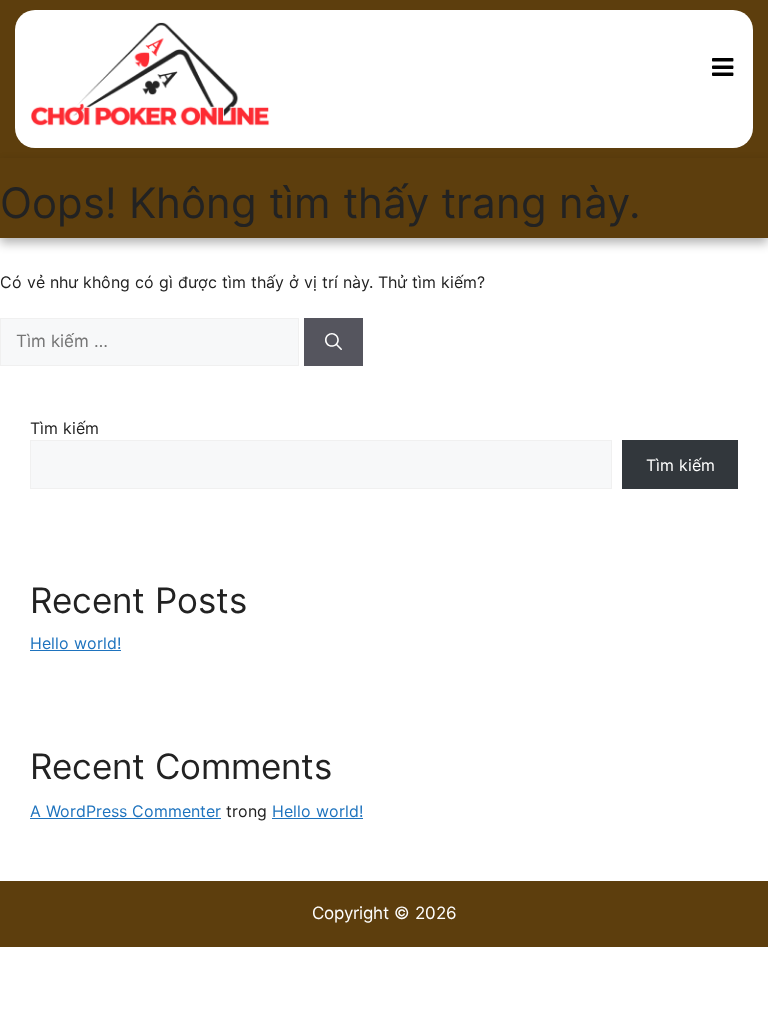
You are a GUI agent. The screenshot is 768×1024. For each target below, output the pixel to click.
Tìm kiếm (64, 428)
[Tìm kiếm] (333, 342)
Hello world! (75, 643)
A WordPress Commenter (125, 811)
